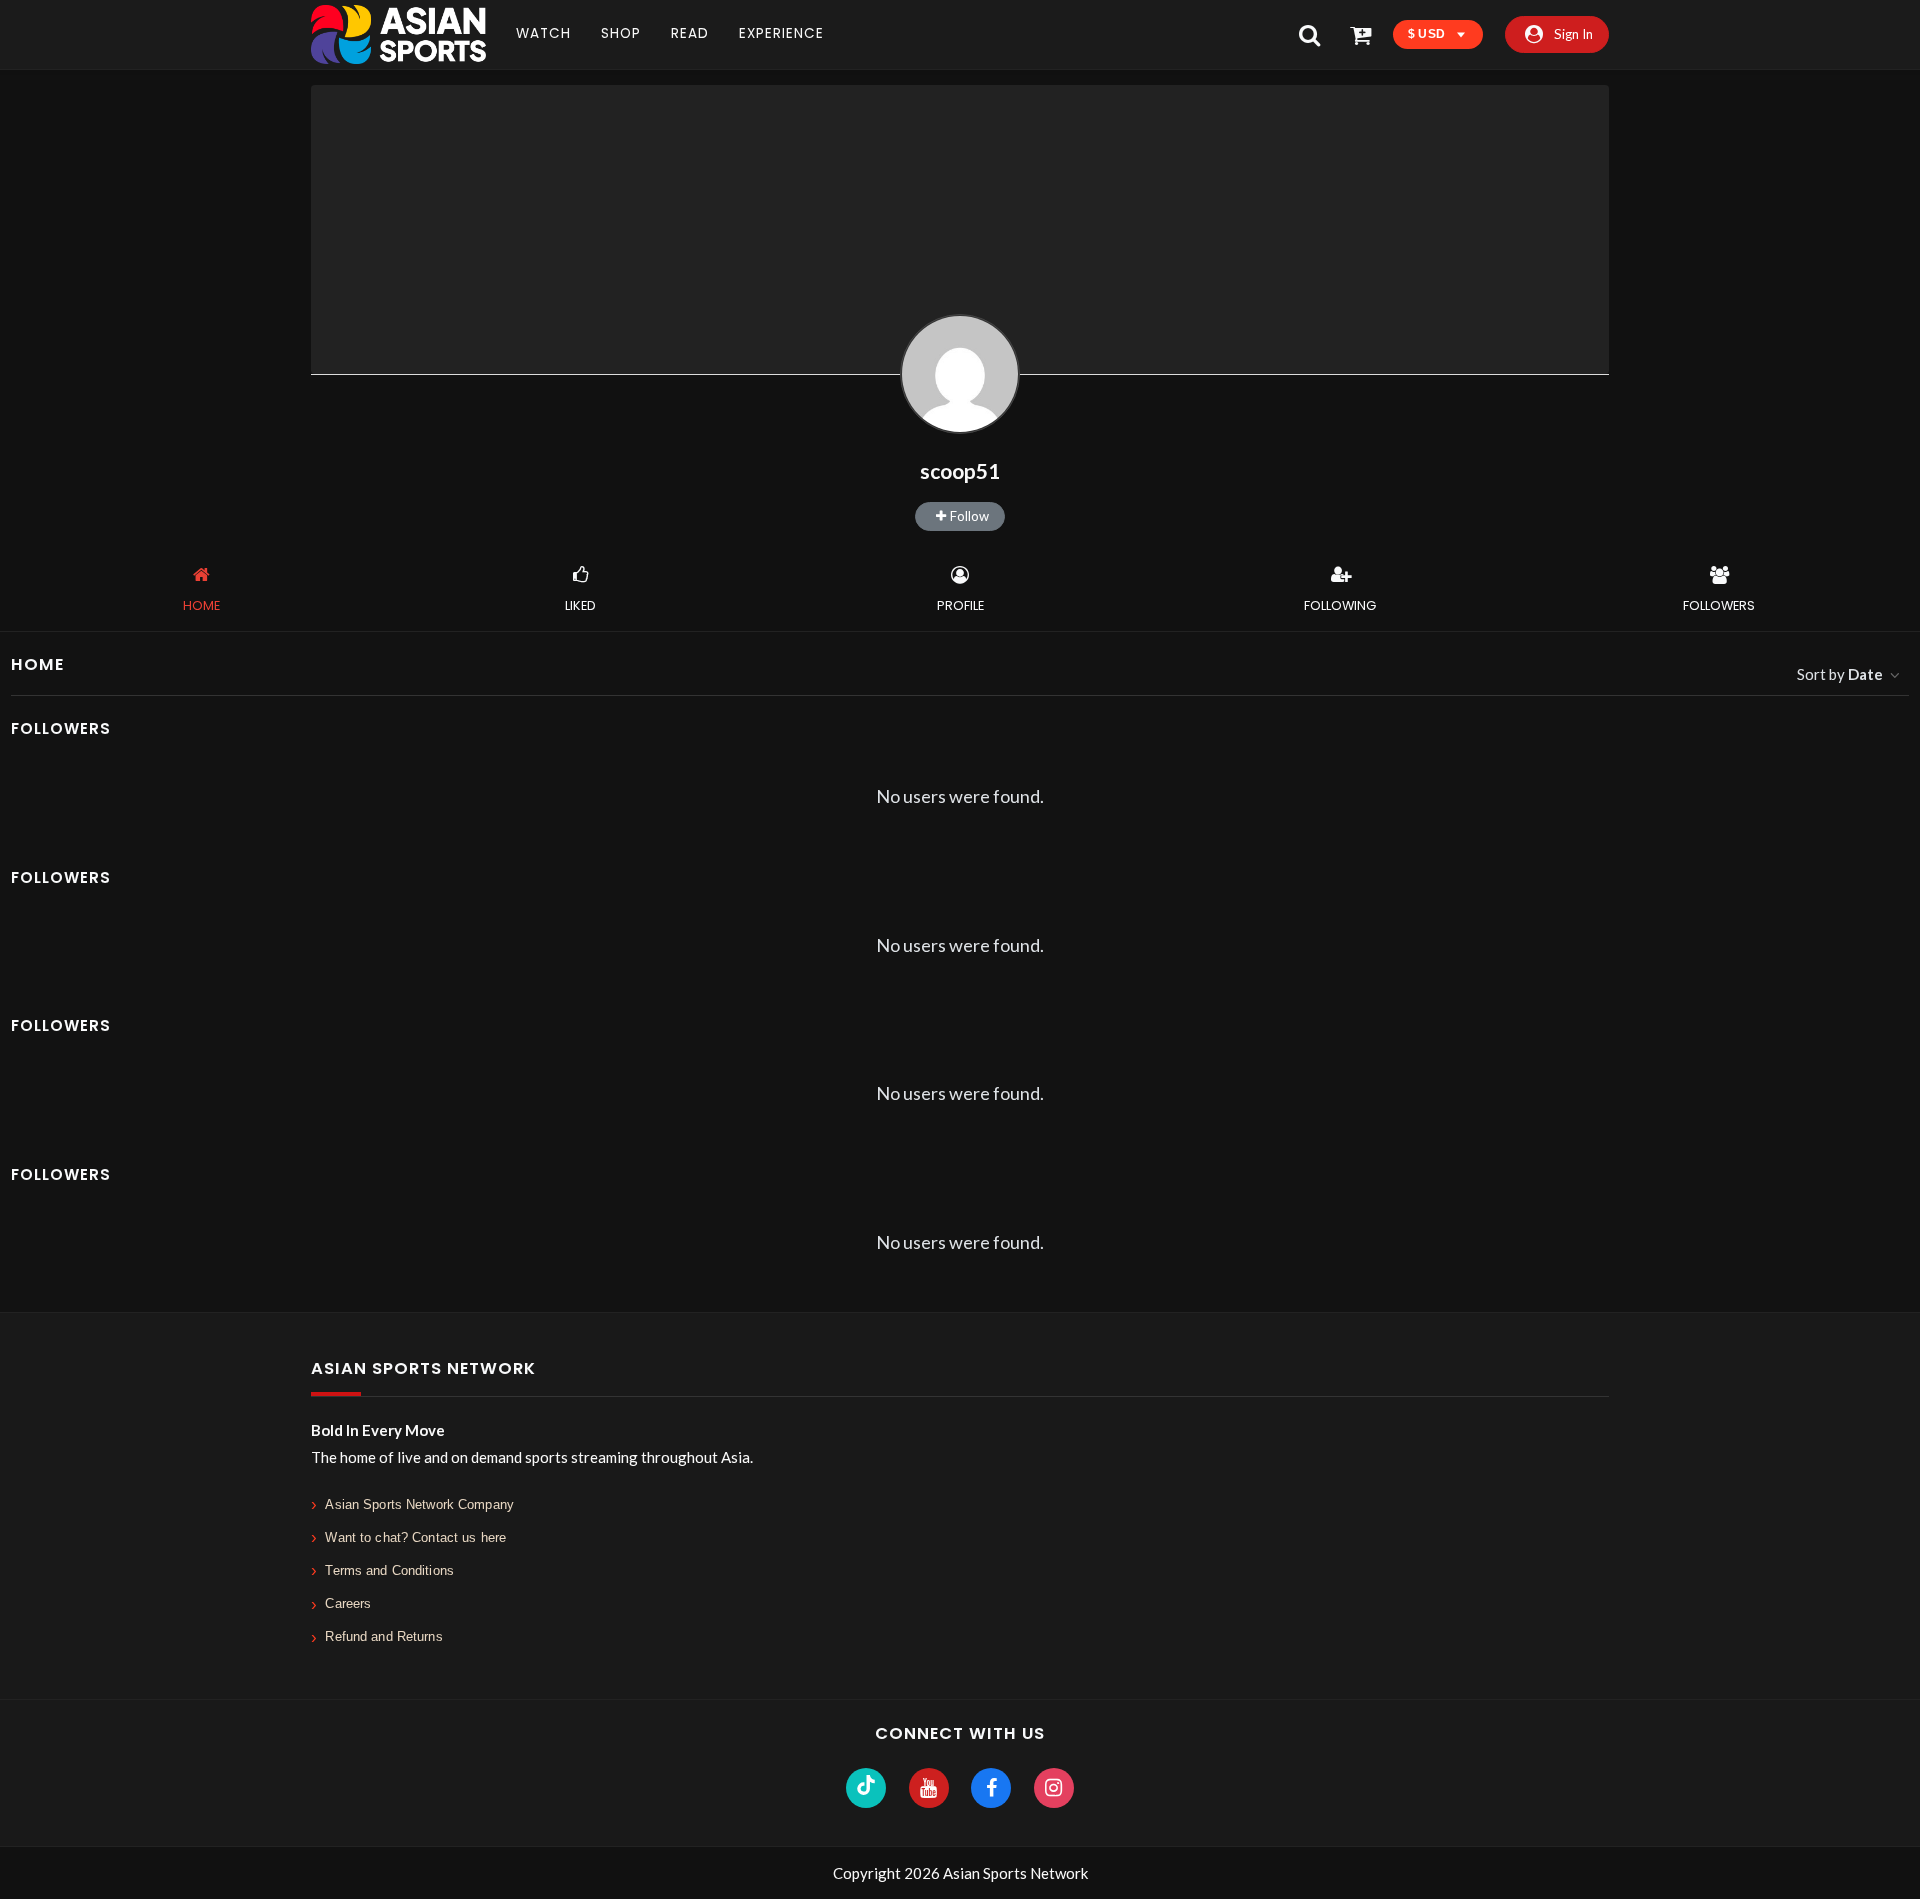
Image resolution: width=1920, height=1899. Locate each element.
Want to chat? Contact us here (415, 1537)
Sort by (1840, 674)
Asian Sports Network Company (419, 1504)
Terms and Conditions (389, 1570)
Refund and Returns (383, 1636)
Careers (348, 1603)
